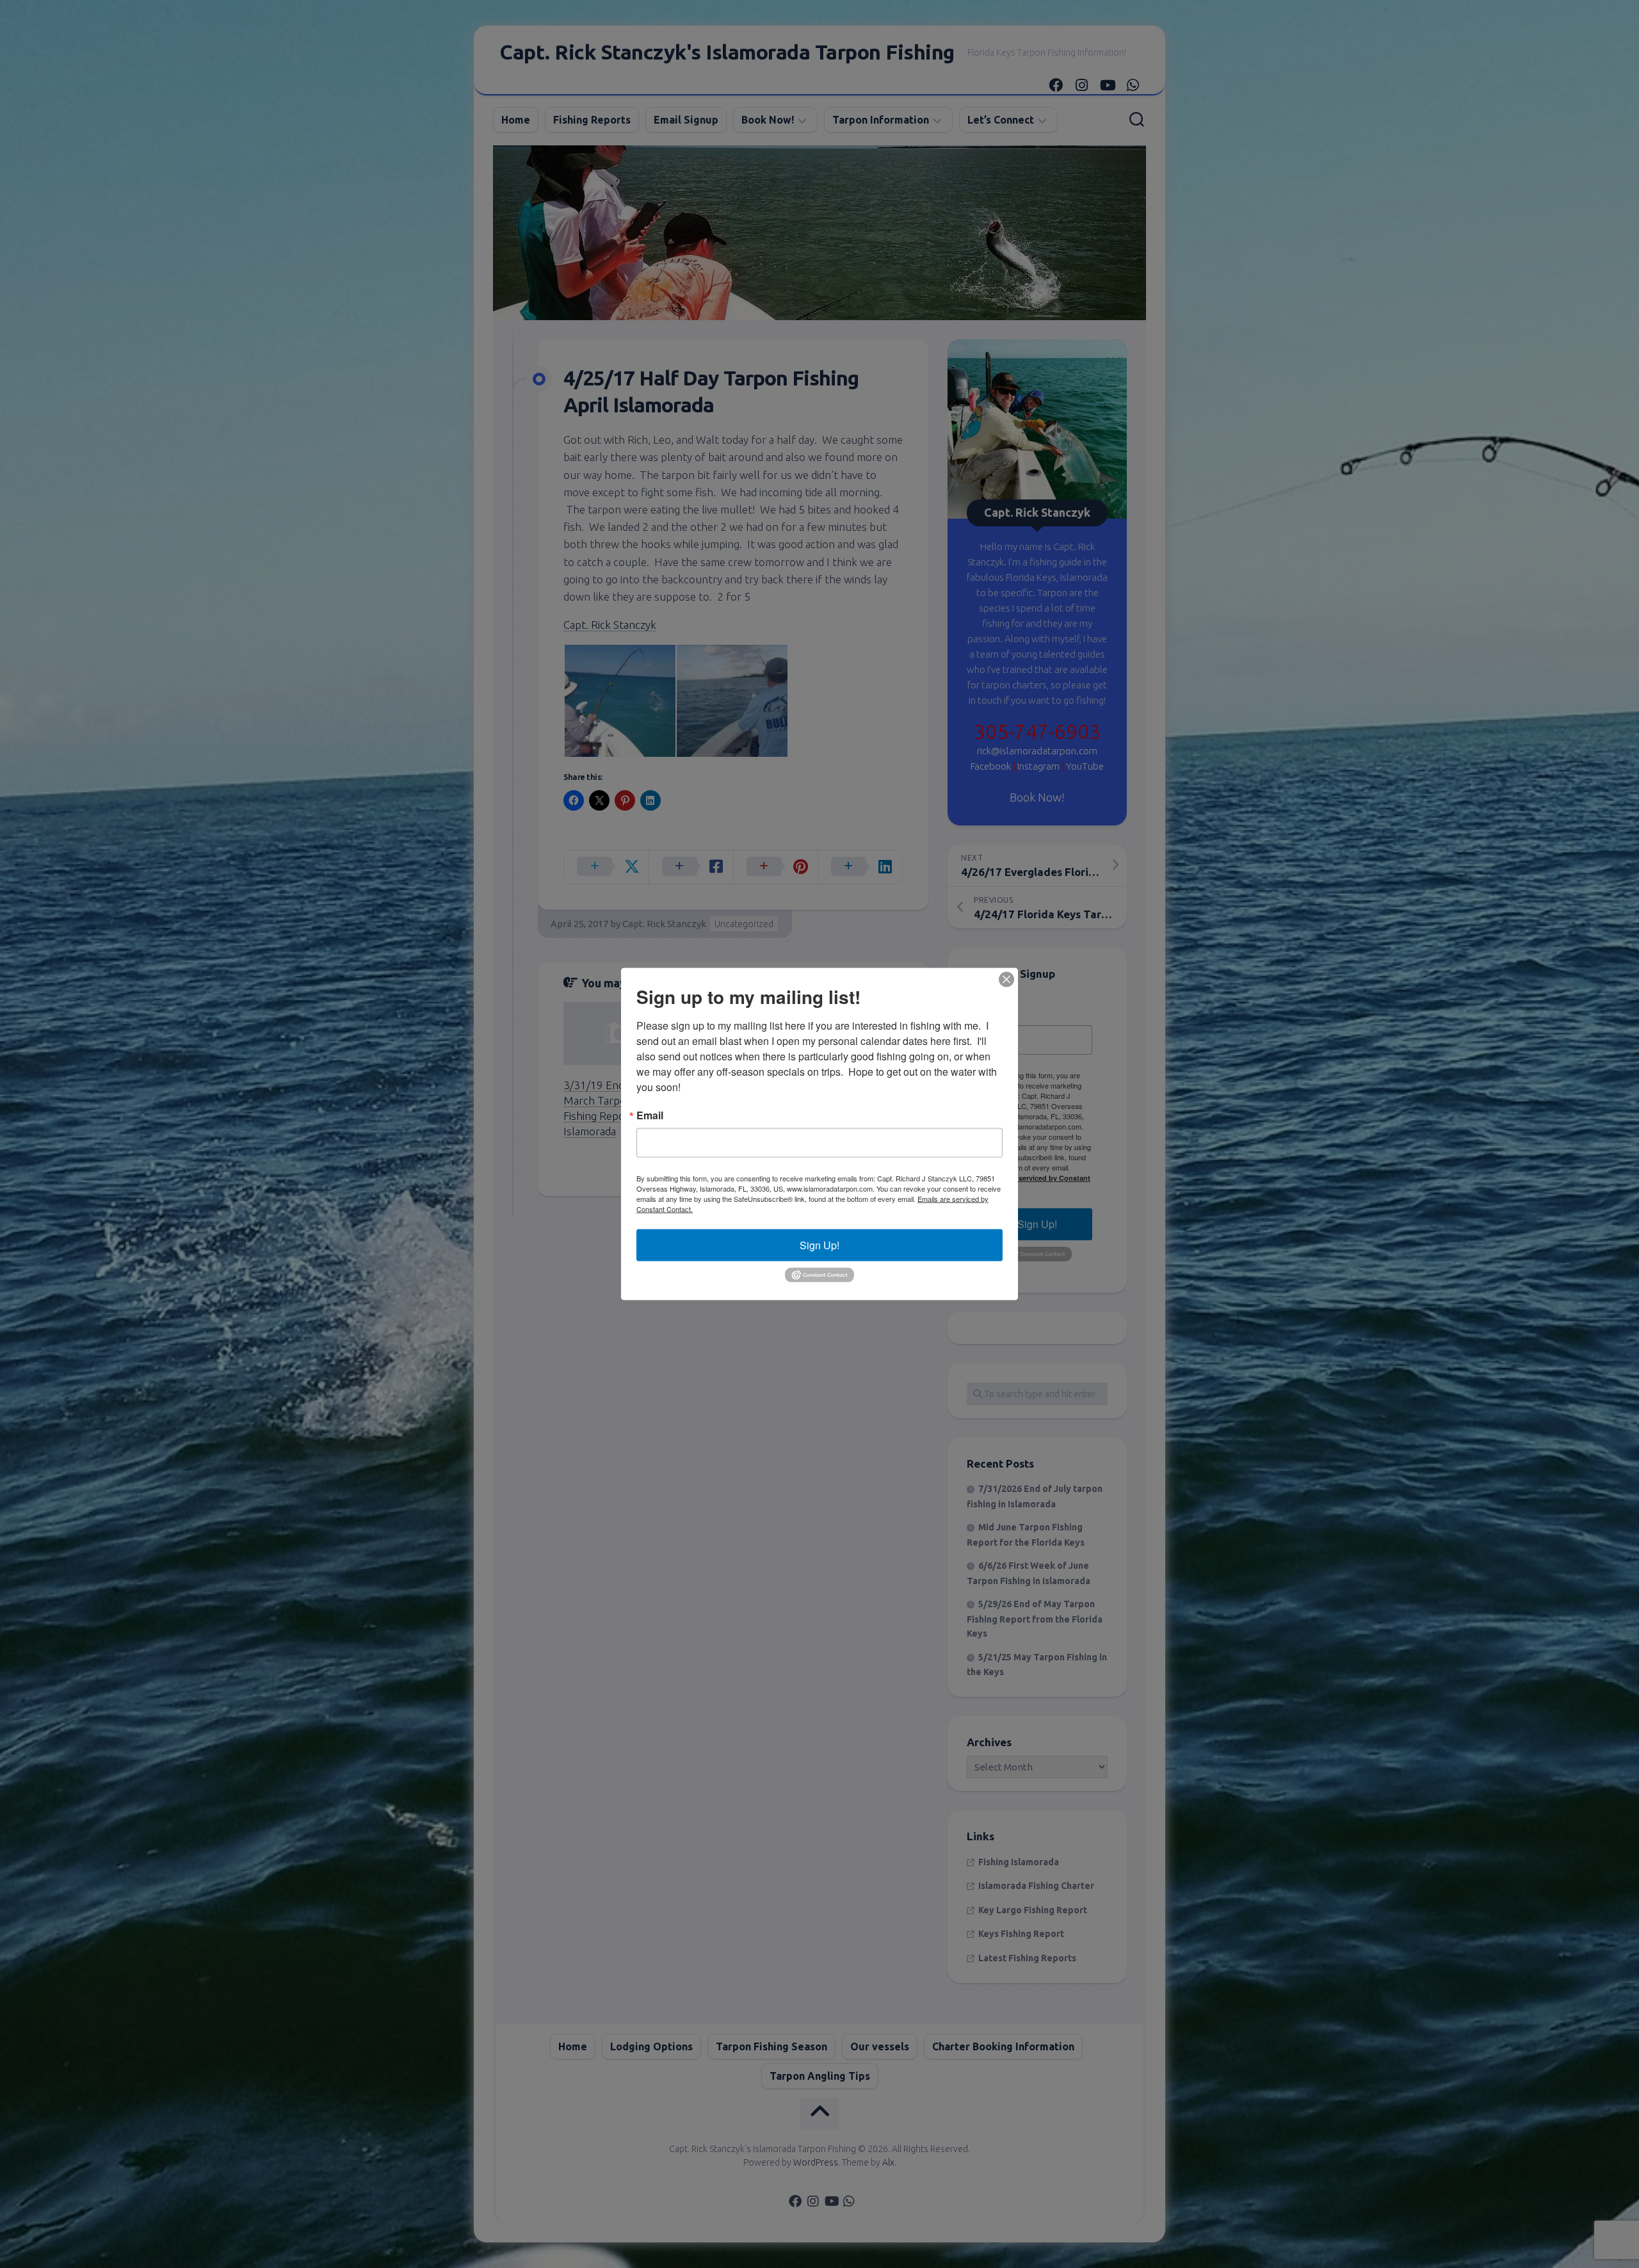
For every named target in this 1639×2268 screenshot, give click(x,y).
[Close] (1006, 980)
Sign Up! (819, 1245)
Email (650, 1115)
